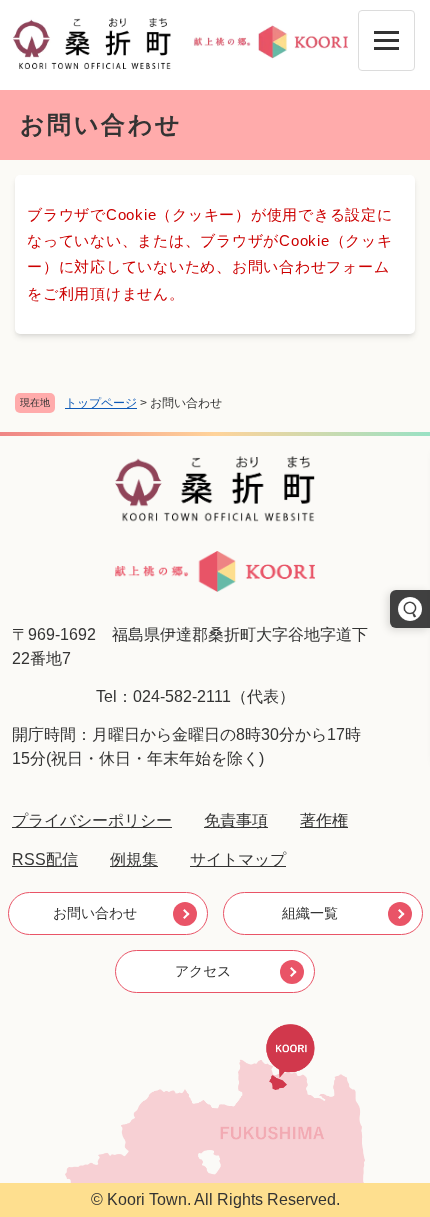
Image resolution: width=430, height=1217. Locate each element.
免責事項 (236, 820)
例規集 (134, 859)
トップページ (101, 403)
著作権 (324, 820)
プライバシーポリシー (92, 820)
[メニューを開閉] (386, 40)
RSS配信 (45, 859)
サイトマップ (238, 859)
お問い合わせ (95, 913)
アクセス (203, 971)
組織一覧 (310, 913)
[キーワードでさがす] (410, 609)
